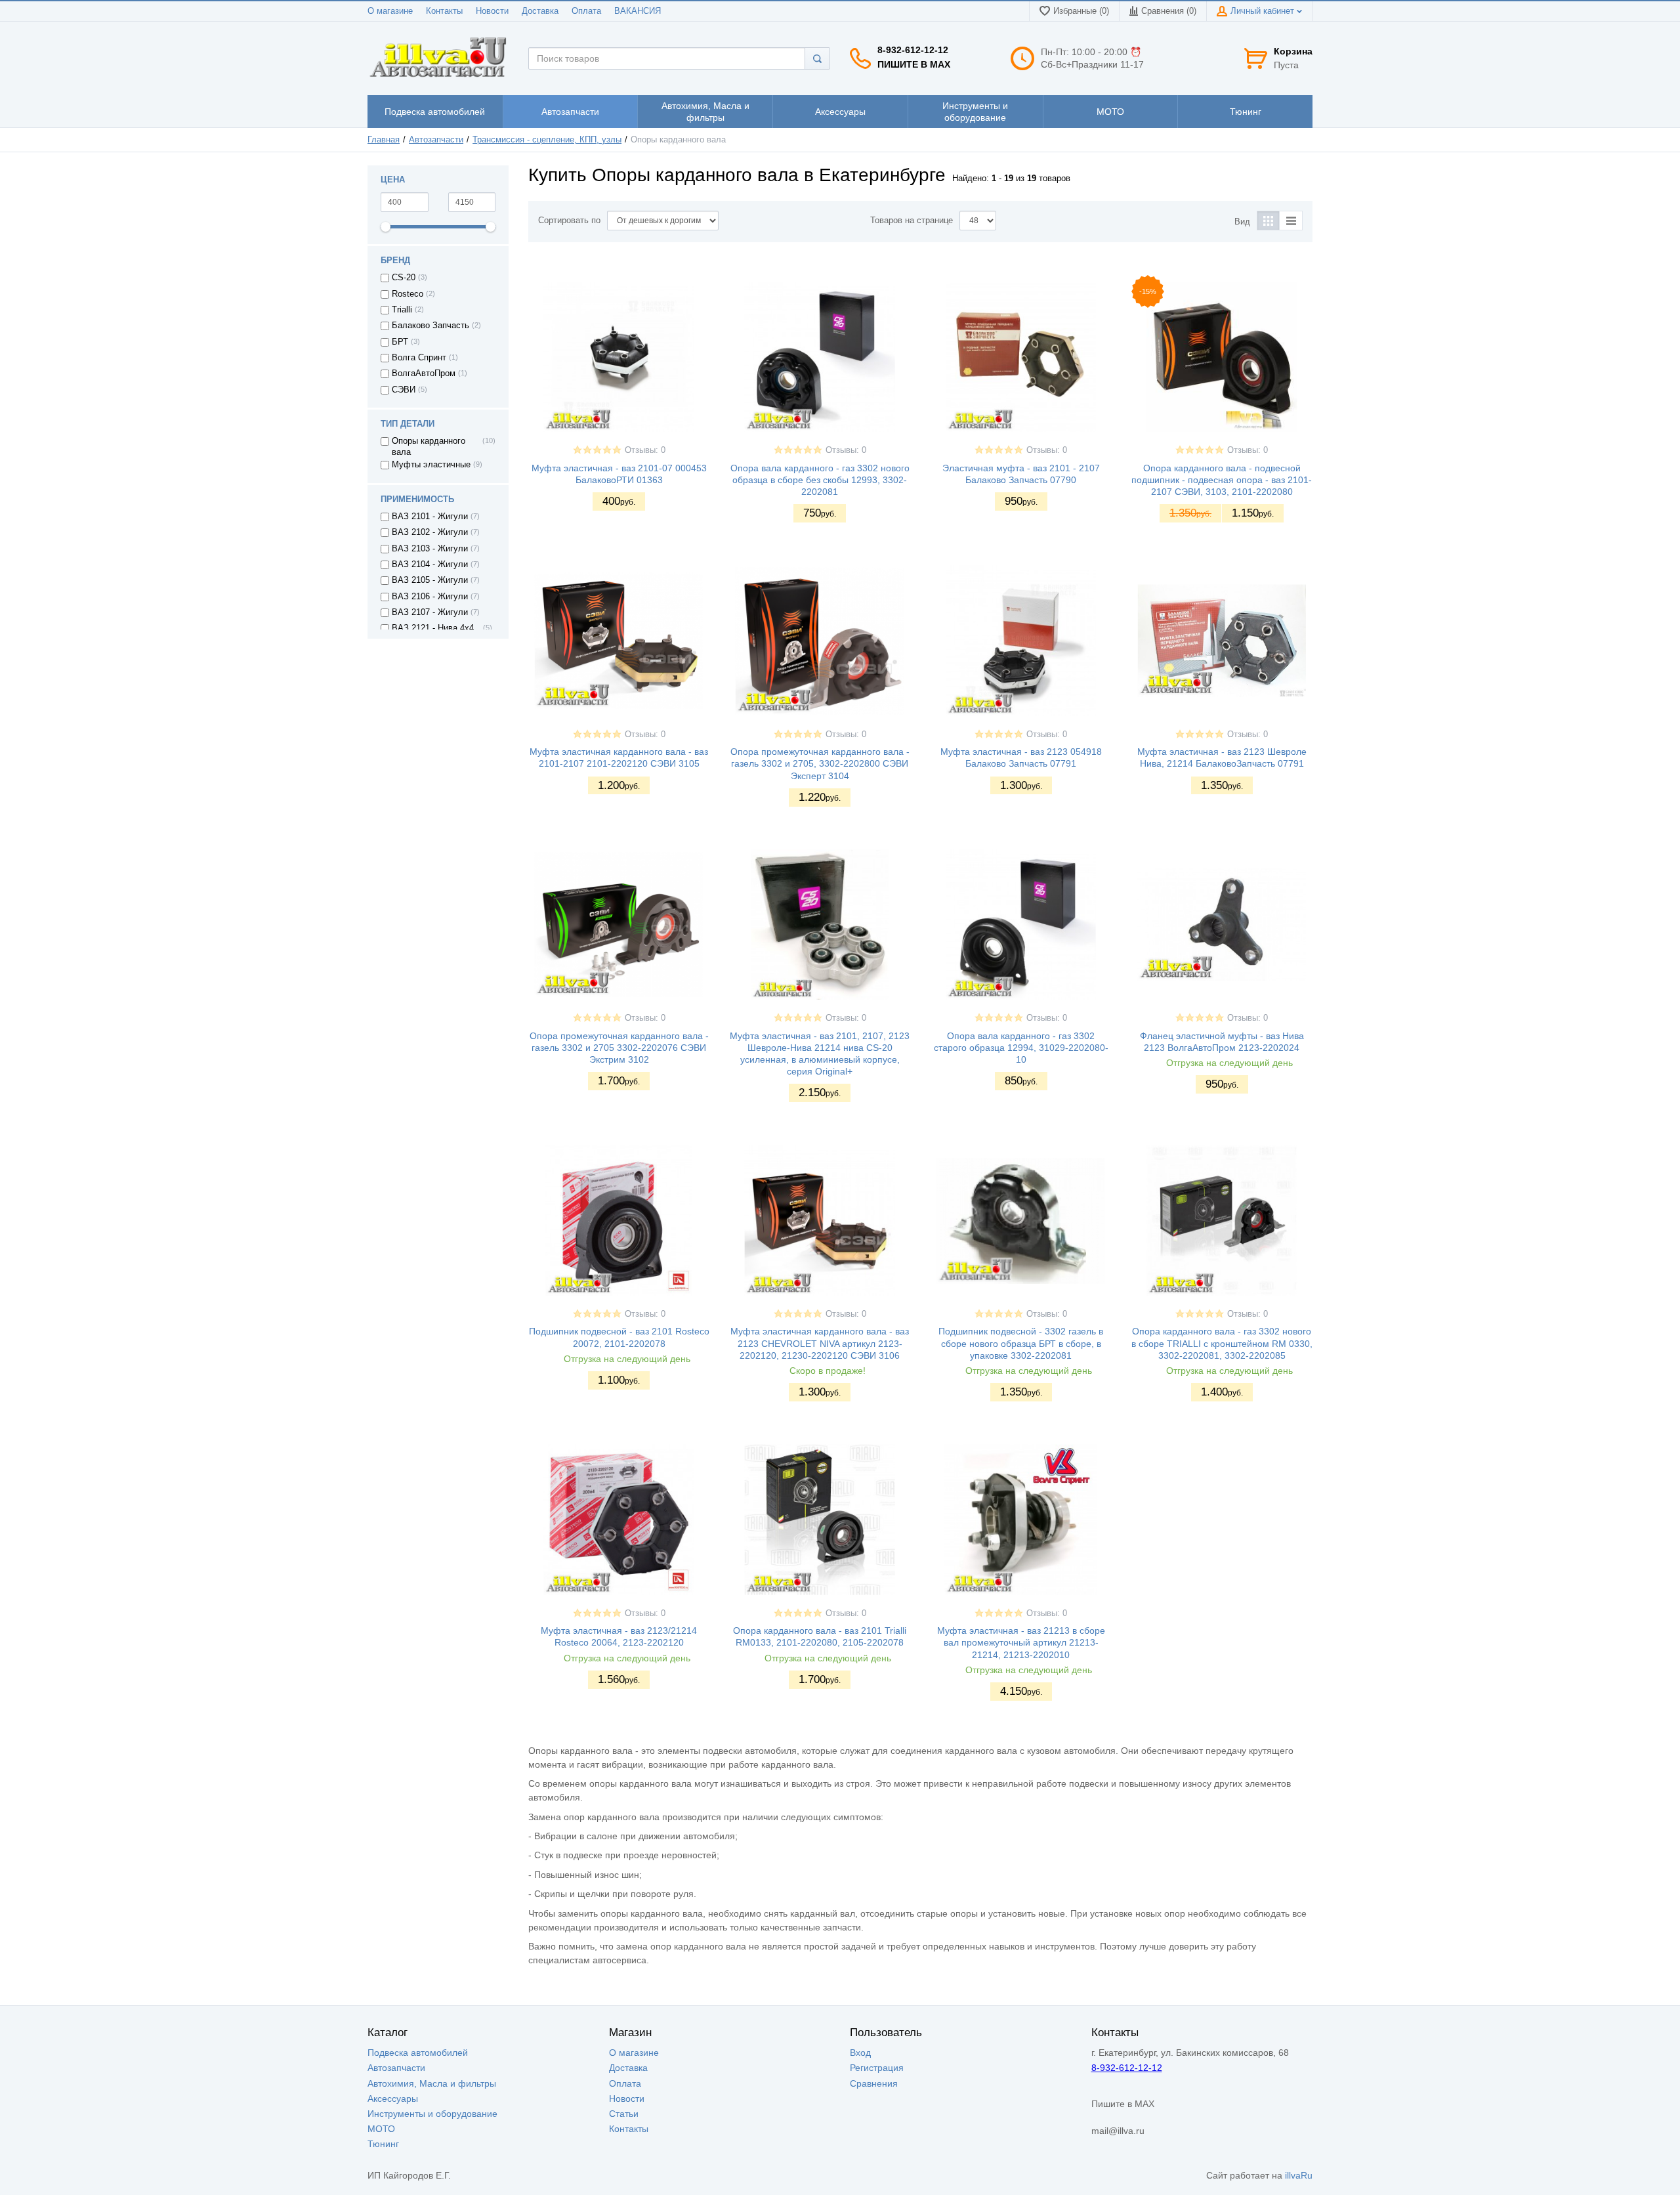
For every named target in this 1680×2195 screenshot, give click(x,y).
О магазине (390, 11)
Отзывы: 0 (645, 450)
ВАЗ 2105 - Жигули (430, 580)
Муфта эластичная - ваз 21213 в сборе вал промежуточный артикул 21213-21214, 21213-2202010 (1021, 1642)
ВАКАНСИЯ (638, 11)
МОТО (381, 2129)
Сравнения (874, 2083)
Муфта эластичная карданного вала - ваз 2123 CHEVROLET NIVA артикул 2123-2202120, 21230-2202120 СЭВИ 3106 (820, 1343)
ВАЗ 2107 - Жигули (430, 612)
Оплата (586, 11)
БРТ (400, 342)
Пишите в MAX (914, 64)
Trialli (402, 310)
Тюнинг (383, 2144)
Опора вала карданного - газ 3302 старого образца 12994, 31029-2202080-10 (1021, 1048)
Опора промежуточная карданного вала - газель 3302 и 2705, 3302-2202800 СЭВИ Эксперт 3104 (820, 763)
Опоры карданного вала (429, 446)
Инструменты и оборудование (432, 2114)
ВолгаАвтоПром (424, 373)
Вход (860, 2053)
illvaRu (1299, 2175)
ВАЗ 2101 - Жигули (430, 517)
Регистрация (877, 2068)
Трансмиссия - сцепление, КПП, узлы (547, 140)
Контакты (444, 11)
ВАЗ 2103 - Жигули (430, 549)
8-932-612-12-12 (913, 50)
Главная (384, 140)
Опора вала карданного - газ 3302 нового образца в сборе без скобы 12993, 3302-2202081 (820, 480)
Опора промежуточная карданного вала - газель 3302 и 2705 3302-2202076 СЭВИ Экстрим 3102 (619, 1048)
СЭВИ (404, 390)
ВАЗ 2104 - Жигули (430, 565)
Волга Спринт (419, 358)
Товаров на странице (912, 221)
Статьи (624, 2114)
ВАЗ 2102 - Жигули (430, 532)
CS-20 (404, 278)
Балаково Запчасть (430, 326)
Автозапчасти (436, 140)
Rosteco (408, 294)
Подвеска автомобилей (418, 2053)
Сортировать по (569, 221)
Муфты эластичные (431, 465)
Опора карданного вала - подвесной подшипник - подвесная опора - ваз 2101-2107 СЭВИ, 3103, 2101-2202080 (1222, 480)
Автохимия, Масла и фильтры (432, 2083)
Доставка (540, 11)
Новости (492, 11)
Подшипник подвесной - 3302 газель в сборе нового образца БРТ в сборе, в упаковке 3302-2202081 (1021, 1343)
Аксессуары (393, 2099)
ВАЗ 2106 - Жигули (430, 597)
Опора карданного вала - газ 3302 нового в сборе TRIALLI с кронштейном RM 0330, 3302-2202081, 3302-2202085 (1222, 1343)
